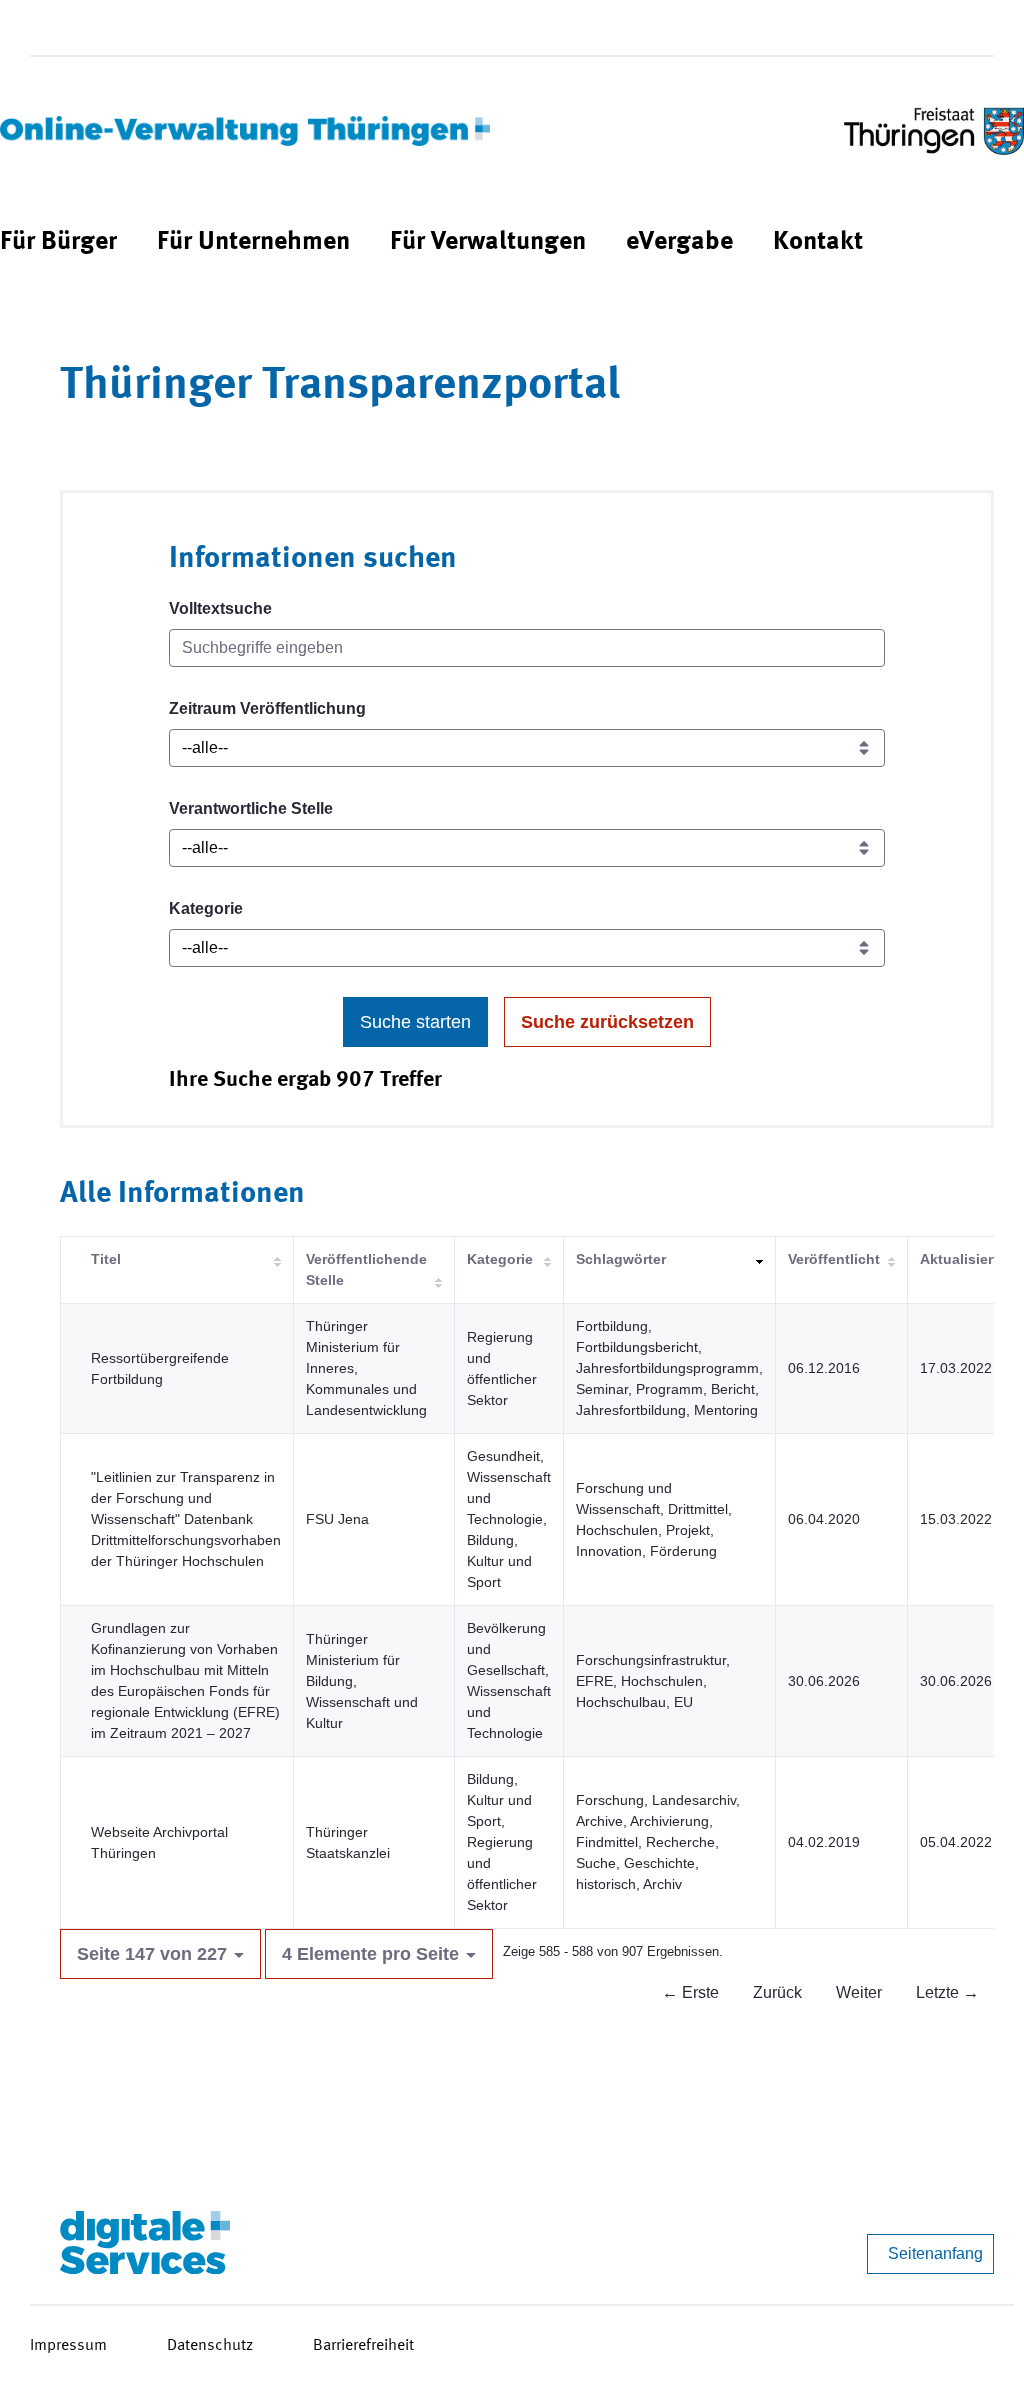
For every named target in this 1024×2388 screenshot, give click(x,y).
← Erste (690, 1992)
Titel (106, 1259)
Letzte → (947, 1992)
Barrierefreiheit (363, 2346)
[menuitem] (58, 242)
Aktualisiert (959, 1259)
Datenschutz (210, 2346)
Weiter (859, 1992)
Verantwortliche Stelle (251, 808)
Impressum (68, 2346)
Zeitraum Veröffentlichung (267, 708)
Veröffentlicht (834, 1259)
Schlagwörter (621, 1259)
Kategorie (206, 908)
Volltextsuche (220, 608)
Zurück (777, 1992)
